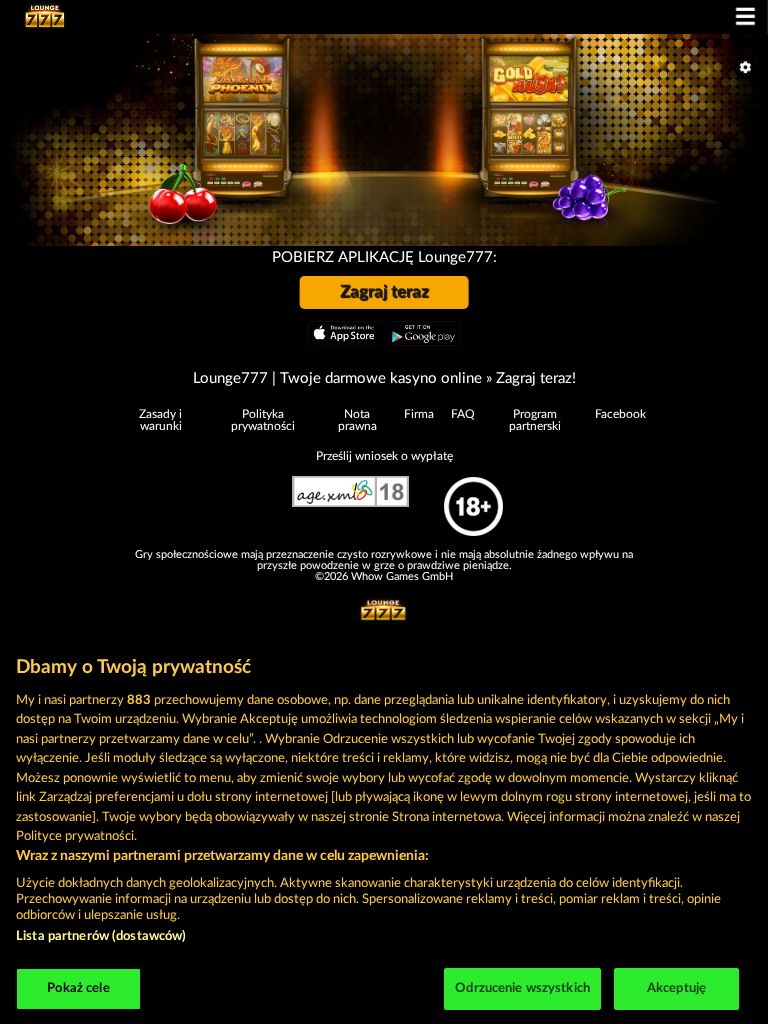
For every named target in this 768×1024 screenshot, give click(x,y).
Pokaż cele (78, 988)
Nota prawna (357, 420)
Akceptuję (676, 988)
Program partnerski (535, 420)
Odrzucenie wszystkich (522, 988)
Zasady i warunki (160, 420)
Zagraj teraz (384, 291)
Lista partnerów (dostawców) (101, 936)
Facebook (620, 414)
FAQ (463, 414)
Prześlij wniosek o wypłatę (384, 456)
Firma (419, 414)
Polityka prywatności (263, 420)
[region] (384, 830)
